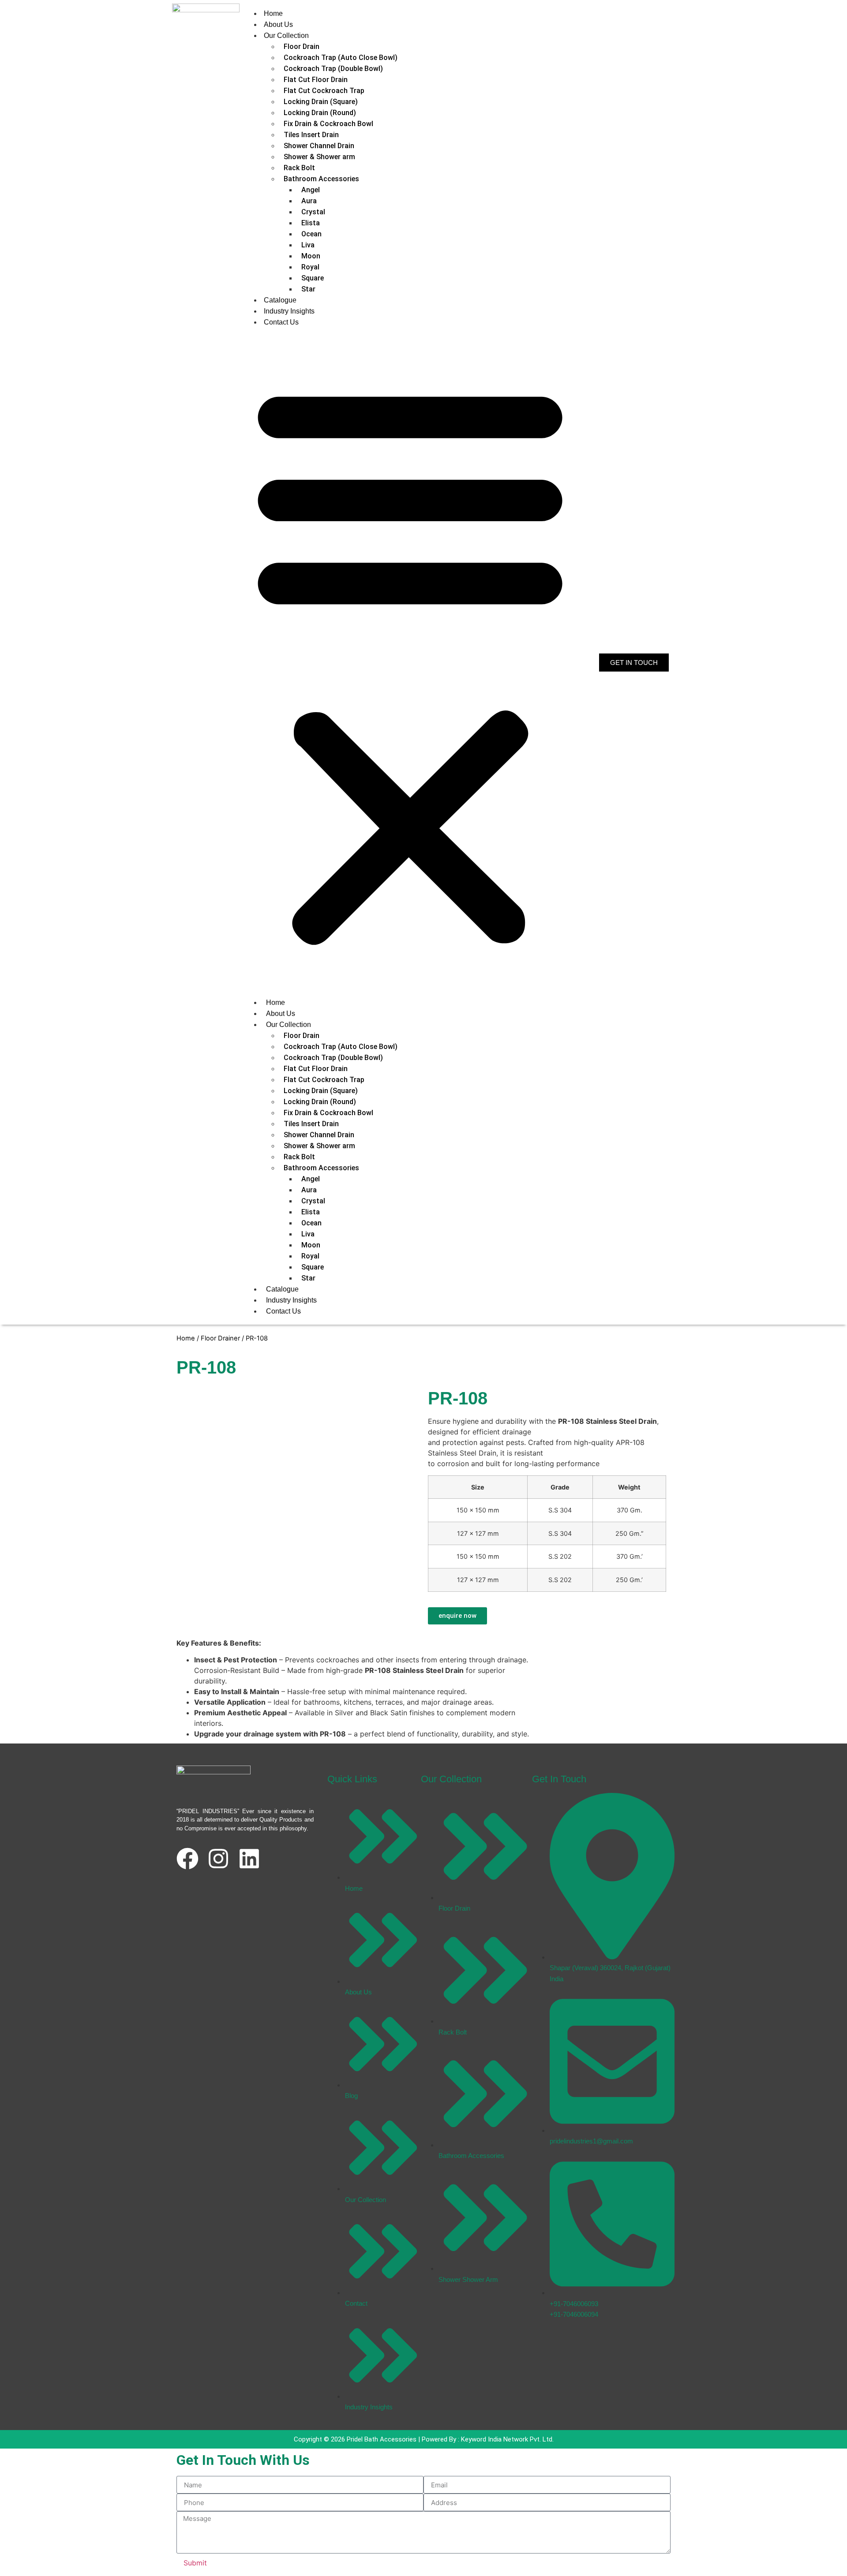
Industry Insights (289, 311)
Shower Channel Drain (319, 146)
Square (313, 278)
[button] (410, 662)
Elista (311, 223)
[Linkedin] (249, 1859)
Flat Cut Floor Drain (316, 80)
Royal (310, 267)
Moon (311, 256)
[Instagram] (218, 1859)
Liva (308, 245)
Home (273, 13)
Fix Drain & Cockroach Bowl (328, 124)
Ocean (311, 234)
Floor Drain (302, 47)
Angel (311, 190)
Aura (309, 201)
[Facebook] (187, 1859)
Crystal (313, 212)
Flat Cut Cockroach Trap (324, 91)
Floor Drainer (220, 1338)
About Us (278, 24)
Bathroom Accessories (321, 179)
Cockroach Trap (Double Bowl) (333, 69)
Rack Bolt (299, 168)
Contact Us (281, 322)
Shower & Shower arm (319, 157)
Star (308, 289)
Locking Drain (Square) (321, 102)
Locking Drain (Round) (320, 113)
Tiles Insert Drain (311, 135)
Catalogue (280, 300)
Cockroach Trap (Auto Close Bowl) (341, 58)
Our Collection (286, 35)
